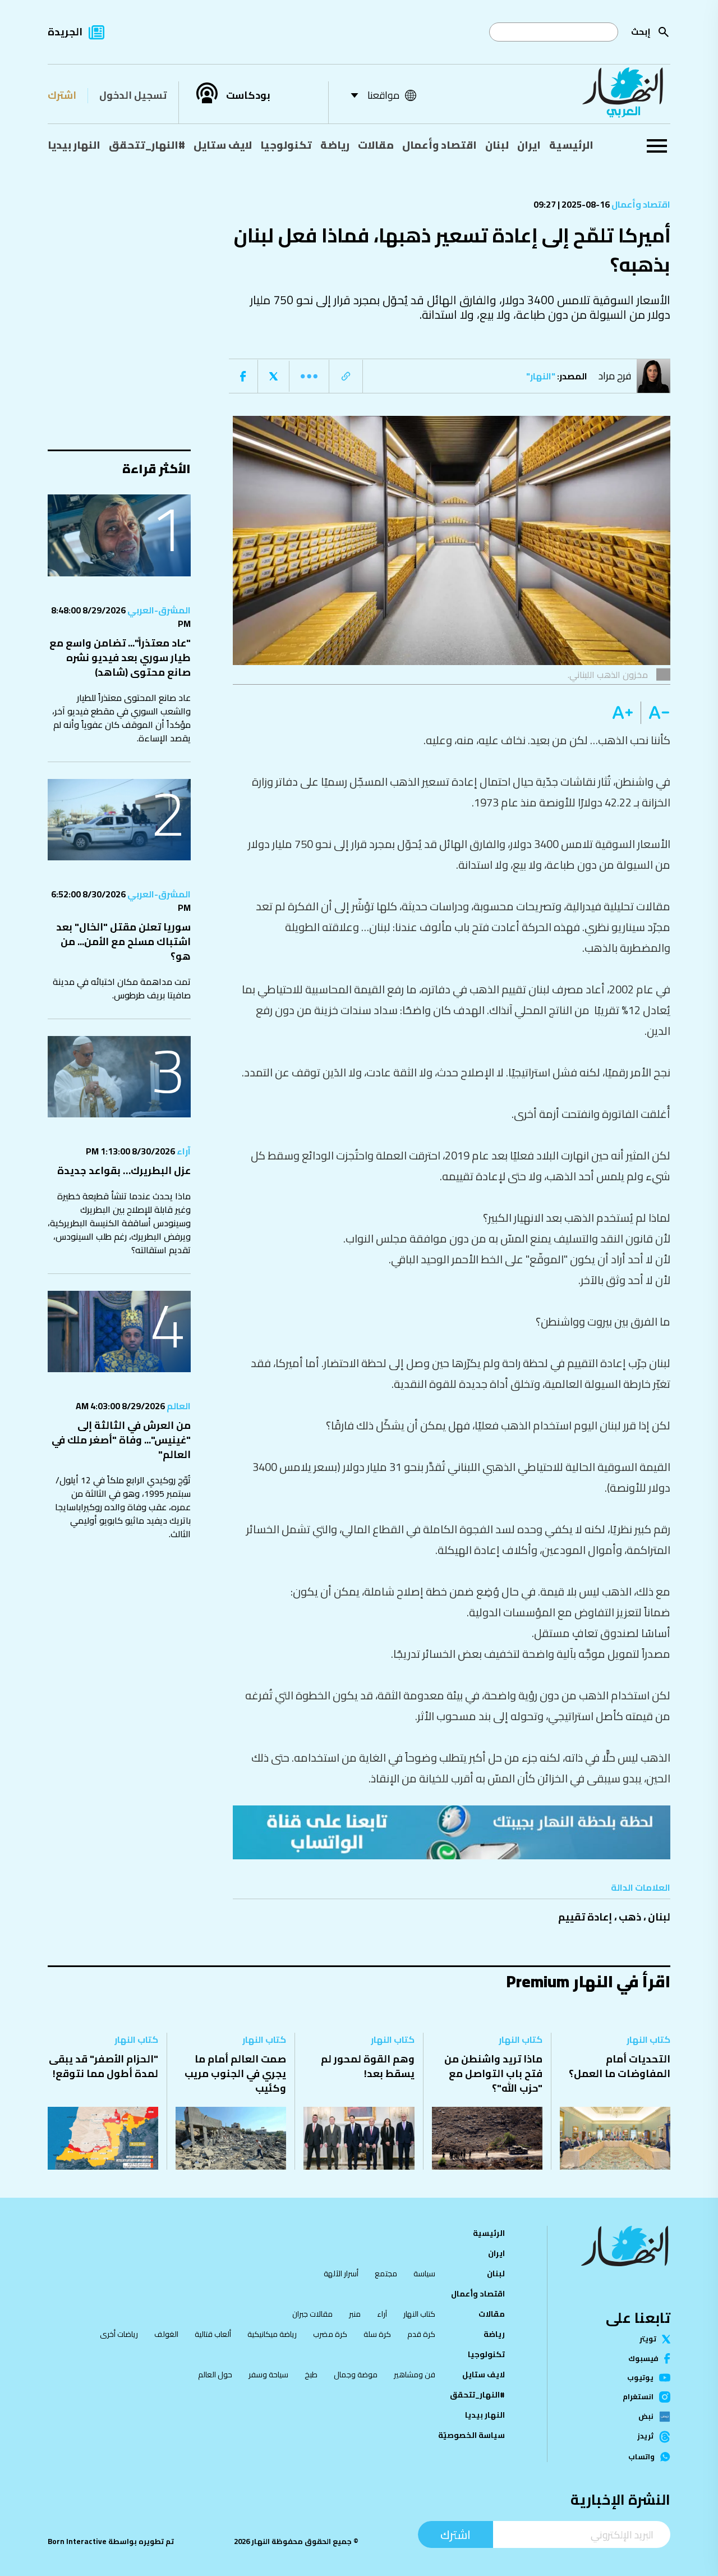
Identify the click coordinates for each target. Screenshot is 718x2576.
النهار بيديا (74, 145)
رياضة (335, 145)
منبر (355, 2314)
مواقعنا (383, 95)
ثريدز (645, 2437)
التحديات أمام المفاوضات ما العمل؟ (620, 2066)
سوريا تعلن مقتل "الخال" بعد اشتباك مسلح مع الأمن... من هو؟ (123, 941)
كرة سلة (377, 2334)
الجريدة (65, 32)
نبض (646, 2417)
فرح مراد (615, 376)
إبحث (641, 32)
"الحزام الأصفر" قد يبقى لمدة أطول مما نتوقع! (103, 2066)
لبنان (497, 145)
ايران (529, 145)
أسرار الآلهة (341, 2274)
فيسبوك (643, 2359)
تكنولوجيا (286, 145)
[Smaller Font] (655, 713)
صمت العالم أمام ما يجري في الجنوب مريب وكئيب (235, 2073)
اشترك (62, 95)
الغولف (166, 2334)
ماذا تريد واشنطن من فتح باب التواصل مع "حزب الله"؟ (493, 2073)
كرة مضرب (330, 2334)
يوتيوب (640, 2378)
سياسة (424, 2274)
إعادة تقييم (585, 1917)
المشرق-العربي (158, 610)
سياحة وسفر (268, 2375)
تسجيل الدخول (133, 95)
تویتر (648, 2339)
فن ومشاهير (415, 2375)
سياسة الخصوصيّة (471, 2435)
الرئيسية (571, 145)
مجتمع (386, 2274)
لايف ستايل (223, 145)
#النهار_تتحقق (147, 145)
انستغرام (638, 2397)
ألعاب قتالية (213, 2334)
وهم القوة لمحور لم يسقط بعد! (368, 2066)
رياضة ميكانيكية (272, 2334)
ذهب (630, 1917)
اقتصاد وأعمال (439, 145)
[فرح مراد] (656, 376)
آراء (183, 1151)
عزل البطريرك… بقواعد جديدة (124, 1170)
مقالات (376, 145)
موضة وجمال (356, 2375)
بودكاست (248, 95)
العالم (178, 1406)
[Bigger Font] (623, 713)
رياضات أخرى (119, 2334)
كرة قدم (421, 2334)
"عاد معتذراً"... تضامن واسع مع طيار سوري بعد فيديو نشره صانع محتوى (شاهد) (120, 657)
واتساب (641, 2457)
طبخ (311, 2375)
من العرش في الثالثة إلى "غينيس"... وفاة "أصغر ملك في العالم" (121, 1440)
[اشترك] (452, 1832)
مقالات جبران (312, 2314)
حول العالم (215, 2375)
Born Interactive (77, 2541)
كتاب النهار (648, 2039)
